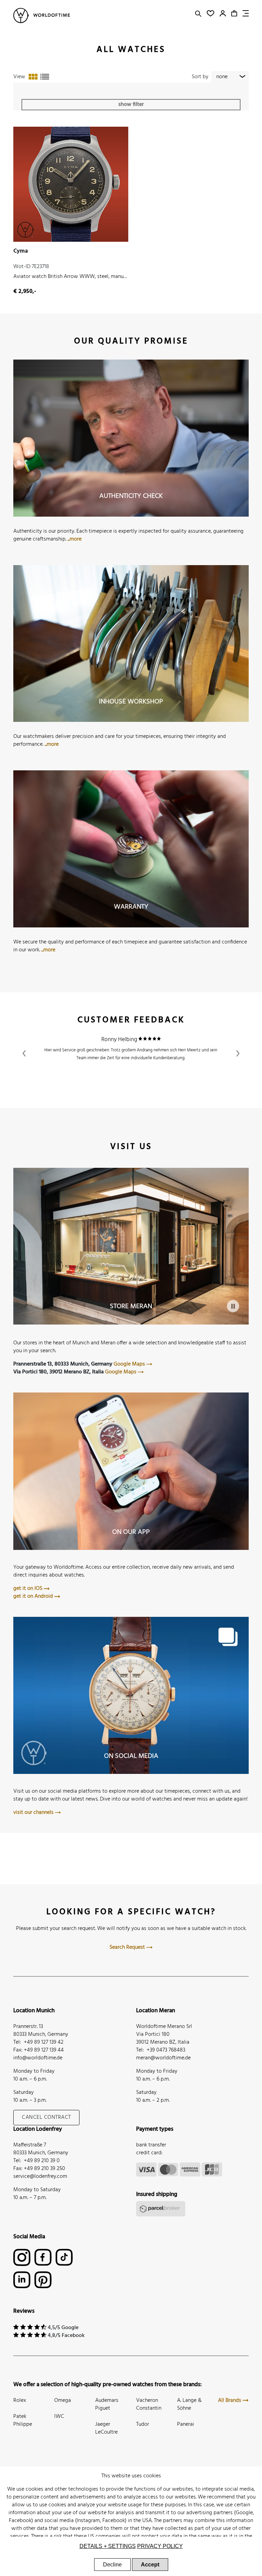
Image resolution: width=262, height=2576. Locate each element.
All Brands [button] (230, 2400)
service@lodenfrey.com (40, 2176)
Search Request (128, 1947)
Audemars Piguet (107, 2404)
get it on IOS (28, 1588)
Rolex (20, 2400)
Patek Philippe (23, 2420)
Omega (63, 2400)
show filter (131, 104)
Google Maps (130, 1364)
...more (75, 539)
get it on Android (34, 1596)
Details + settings (108, 2546)
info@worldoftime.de (38, 2058)
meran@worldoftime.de (163, 2058)
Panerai (186, 2424)
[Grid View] (33, 77)
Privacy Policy (160, 2546)
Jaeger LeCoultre (106, 2428)
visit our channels (34, 1812)
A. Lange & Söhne (189, 2404)
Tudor (143, 2424)
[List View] (45, 77)
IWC (59, 2417)
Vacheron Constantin (149, 2404)
